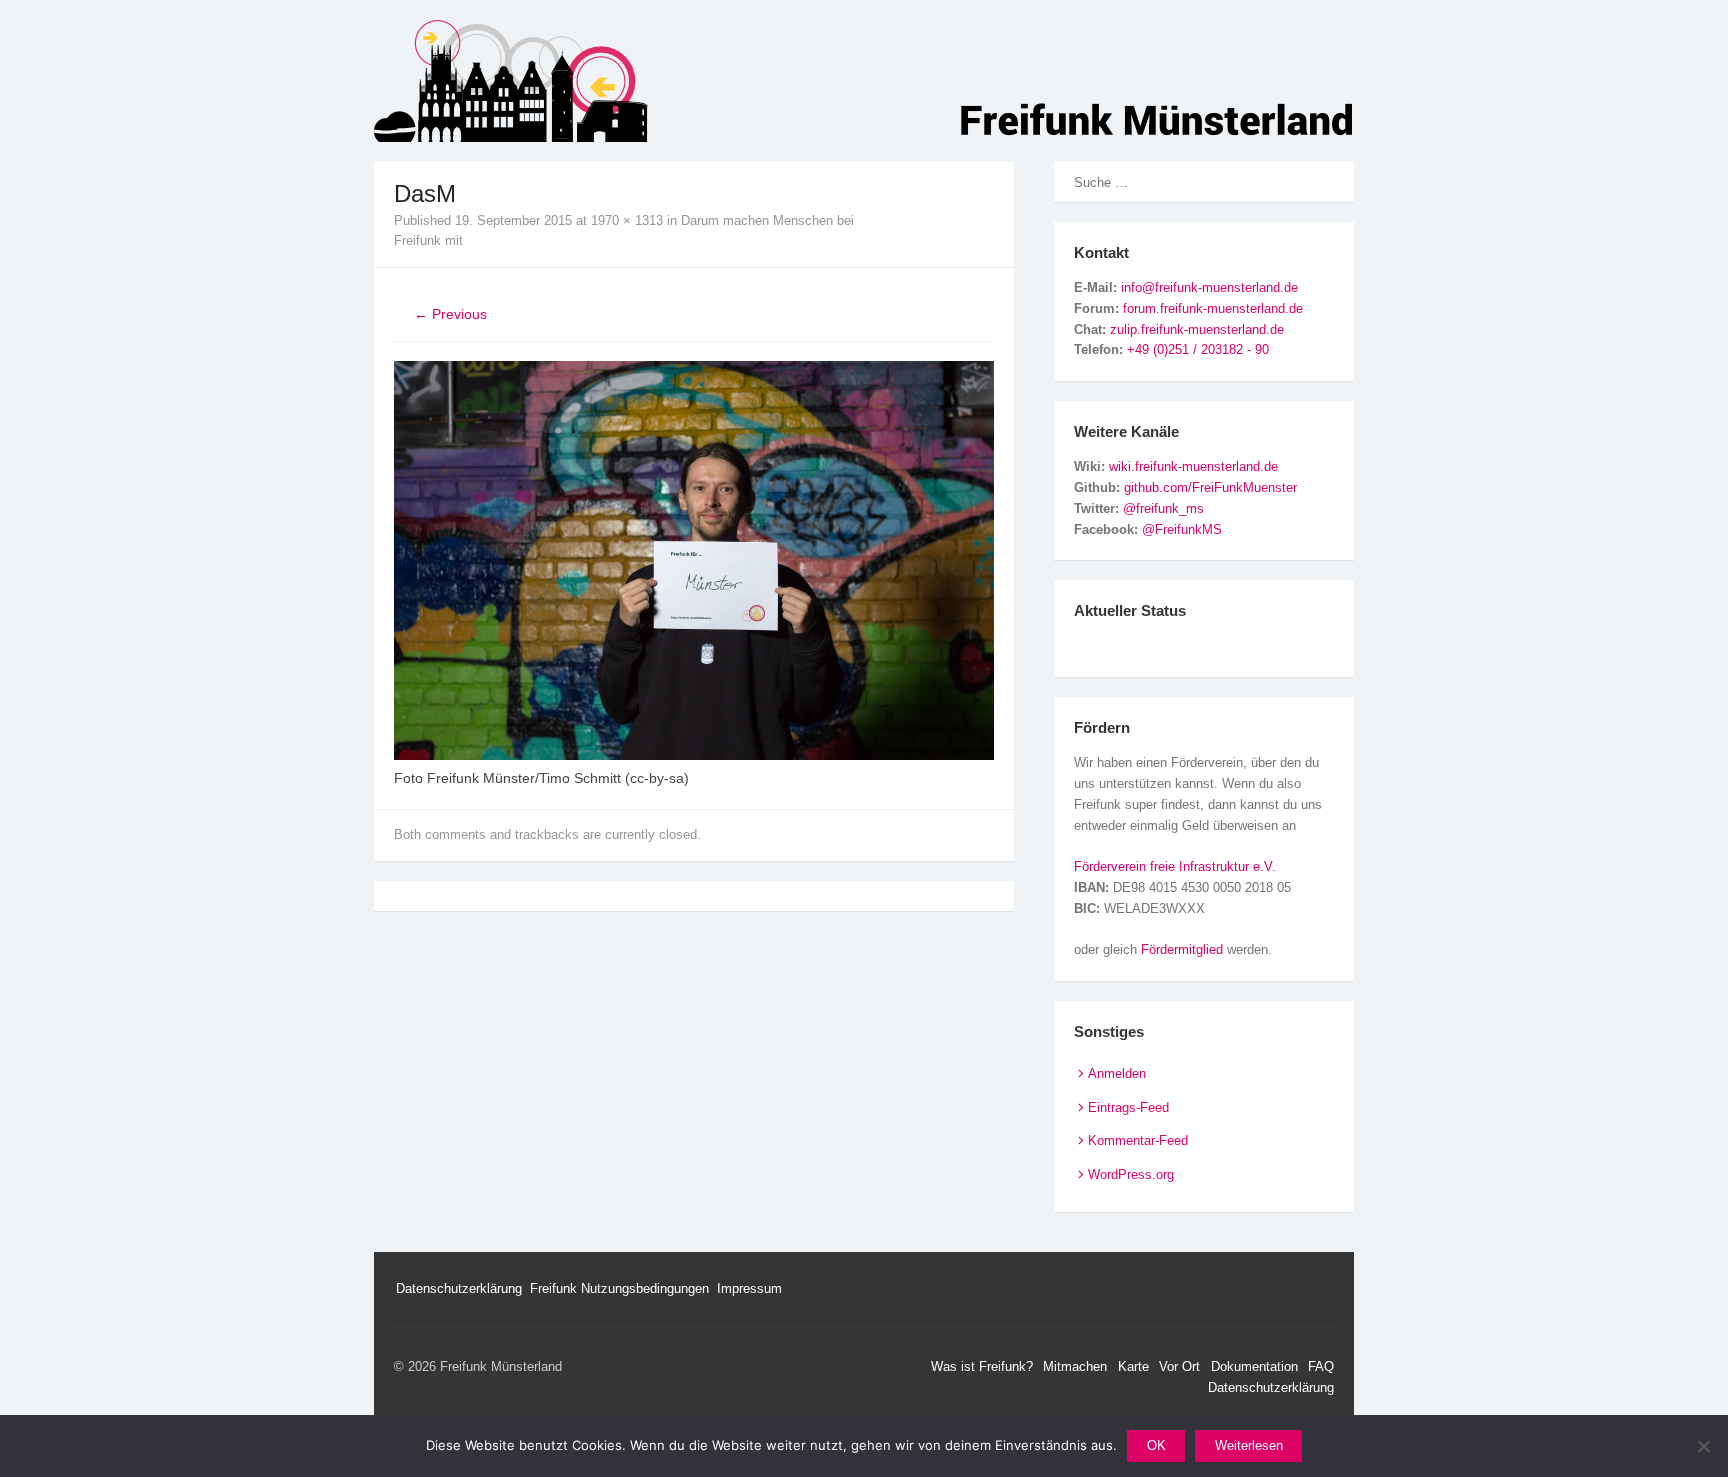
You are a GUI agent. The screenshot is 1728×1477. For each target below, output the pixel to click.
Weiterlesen (1249, 1445)
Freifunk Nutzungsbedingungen (619, 1288)
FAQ (1321, 1366)
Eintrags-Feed (1128, 1107)
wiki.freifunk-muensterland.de (1193, 466)
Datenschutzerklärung (459, 1288)
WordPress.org (1131, 1174)
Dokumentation (1254, 1366)
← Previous (450, 314)
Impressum (749, 1288)
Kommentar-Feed (1138, 1140)
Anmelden (1117, 1073)
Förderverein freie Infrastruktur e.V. (1175, 866)
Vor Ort (1179, 1366)
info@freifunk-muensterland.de (1209, 287)
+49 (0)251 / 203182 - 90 (1198, 349)
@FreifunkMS (1182, 529)
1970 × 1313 (627, 220)
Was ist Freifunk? (982, 1366)
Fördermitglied (1182, 949)
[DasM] (694, 755)
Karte (1133, 1366)
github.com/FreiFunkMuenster (1210, 487)
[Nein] (1703, 1446)
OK (1156, 1445)
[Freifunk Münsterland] (864, 81)
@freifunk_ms (1163, 508)
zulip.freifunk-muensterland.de (1197, 329)
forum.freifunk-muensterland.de (1213, 308)
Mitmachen (1075, 1366)
